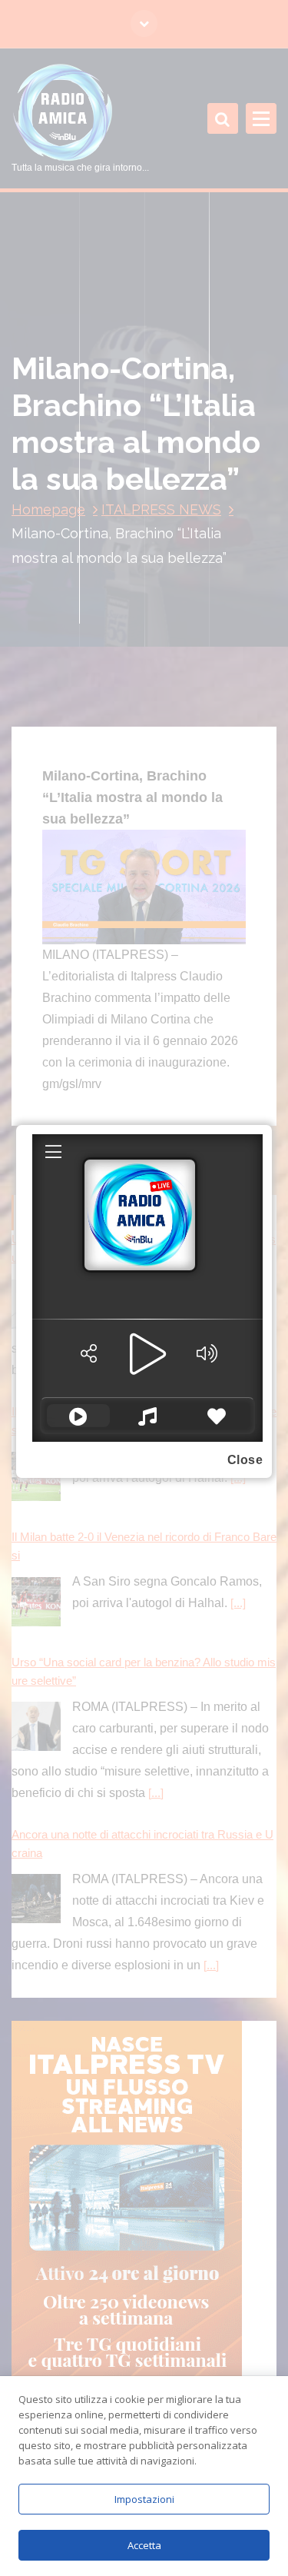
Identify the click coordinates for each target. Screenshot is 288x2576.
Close (245, 1460)
